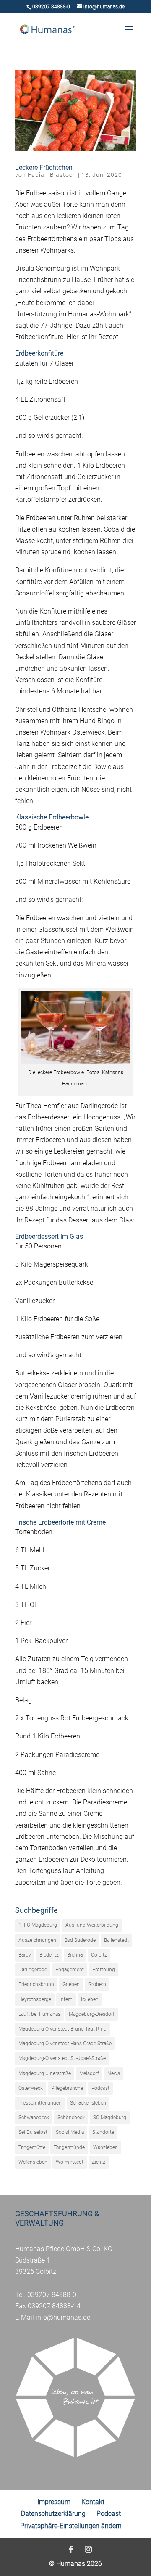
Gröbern (97, 1984)
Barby (25, 1955)
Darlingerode (33, 1970)
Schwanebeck (34, 2118)
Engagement (70, 1970)
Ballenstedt (116, 1940)
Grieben (71, 1984)
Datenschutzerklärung (53, 2514)
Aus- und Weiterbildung (92, 1925)
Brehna (75, 1955)
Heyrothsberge (35, 1999)
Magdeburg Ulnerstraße (45, 2073)
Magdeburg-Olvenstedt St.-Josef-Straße (62, 2058)
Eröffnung (104, 1970)
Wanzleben (105, 2147)
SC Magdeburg (110, 2118)
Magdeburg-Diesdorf (92, 2014)
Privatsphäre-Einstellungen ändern (71, 2526)
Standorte (103, 2132)
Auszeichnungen (37, 1940)
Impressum (54, 2502)
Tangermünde (69, 2147)
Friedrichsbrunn (36, 1984)
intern (66, 1999)
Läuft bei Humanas (39, 2014)
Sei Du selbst (33, 2132)
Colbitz (99, 1955)
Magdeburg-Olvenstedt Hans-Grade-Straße (65, 2044)
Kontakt (93, 2502)
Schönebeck (71, 2118)
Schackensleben (88, 2103)
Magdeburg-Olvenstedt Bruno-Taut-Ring (62, 2029)
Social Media (70, 2132)
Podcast (100, 2088)
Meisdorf (89, 2073)
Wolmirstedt (70, 2162)
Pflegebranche (67, 2088)
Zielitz (99, 2162)
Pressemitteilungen (40, 2103)
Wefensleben (33, 2162)
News (114, 2073)
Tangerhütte (32, 2147)
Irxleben (90, 1999)
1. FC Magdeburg (38, 1925)
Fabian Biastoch (52, 175)
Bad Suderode (80, 1940)
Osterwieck (31, 2088)
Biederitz (49, 1955)
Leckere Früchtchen (44, 167)
